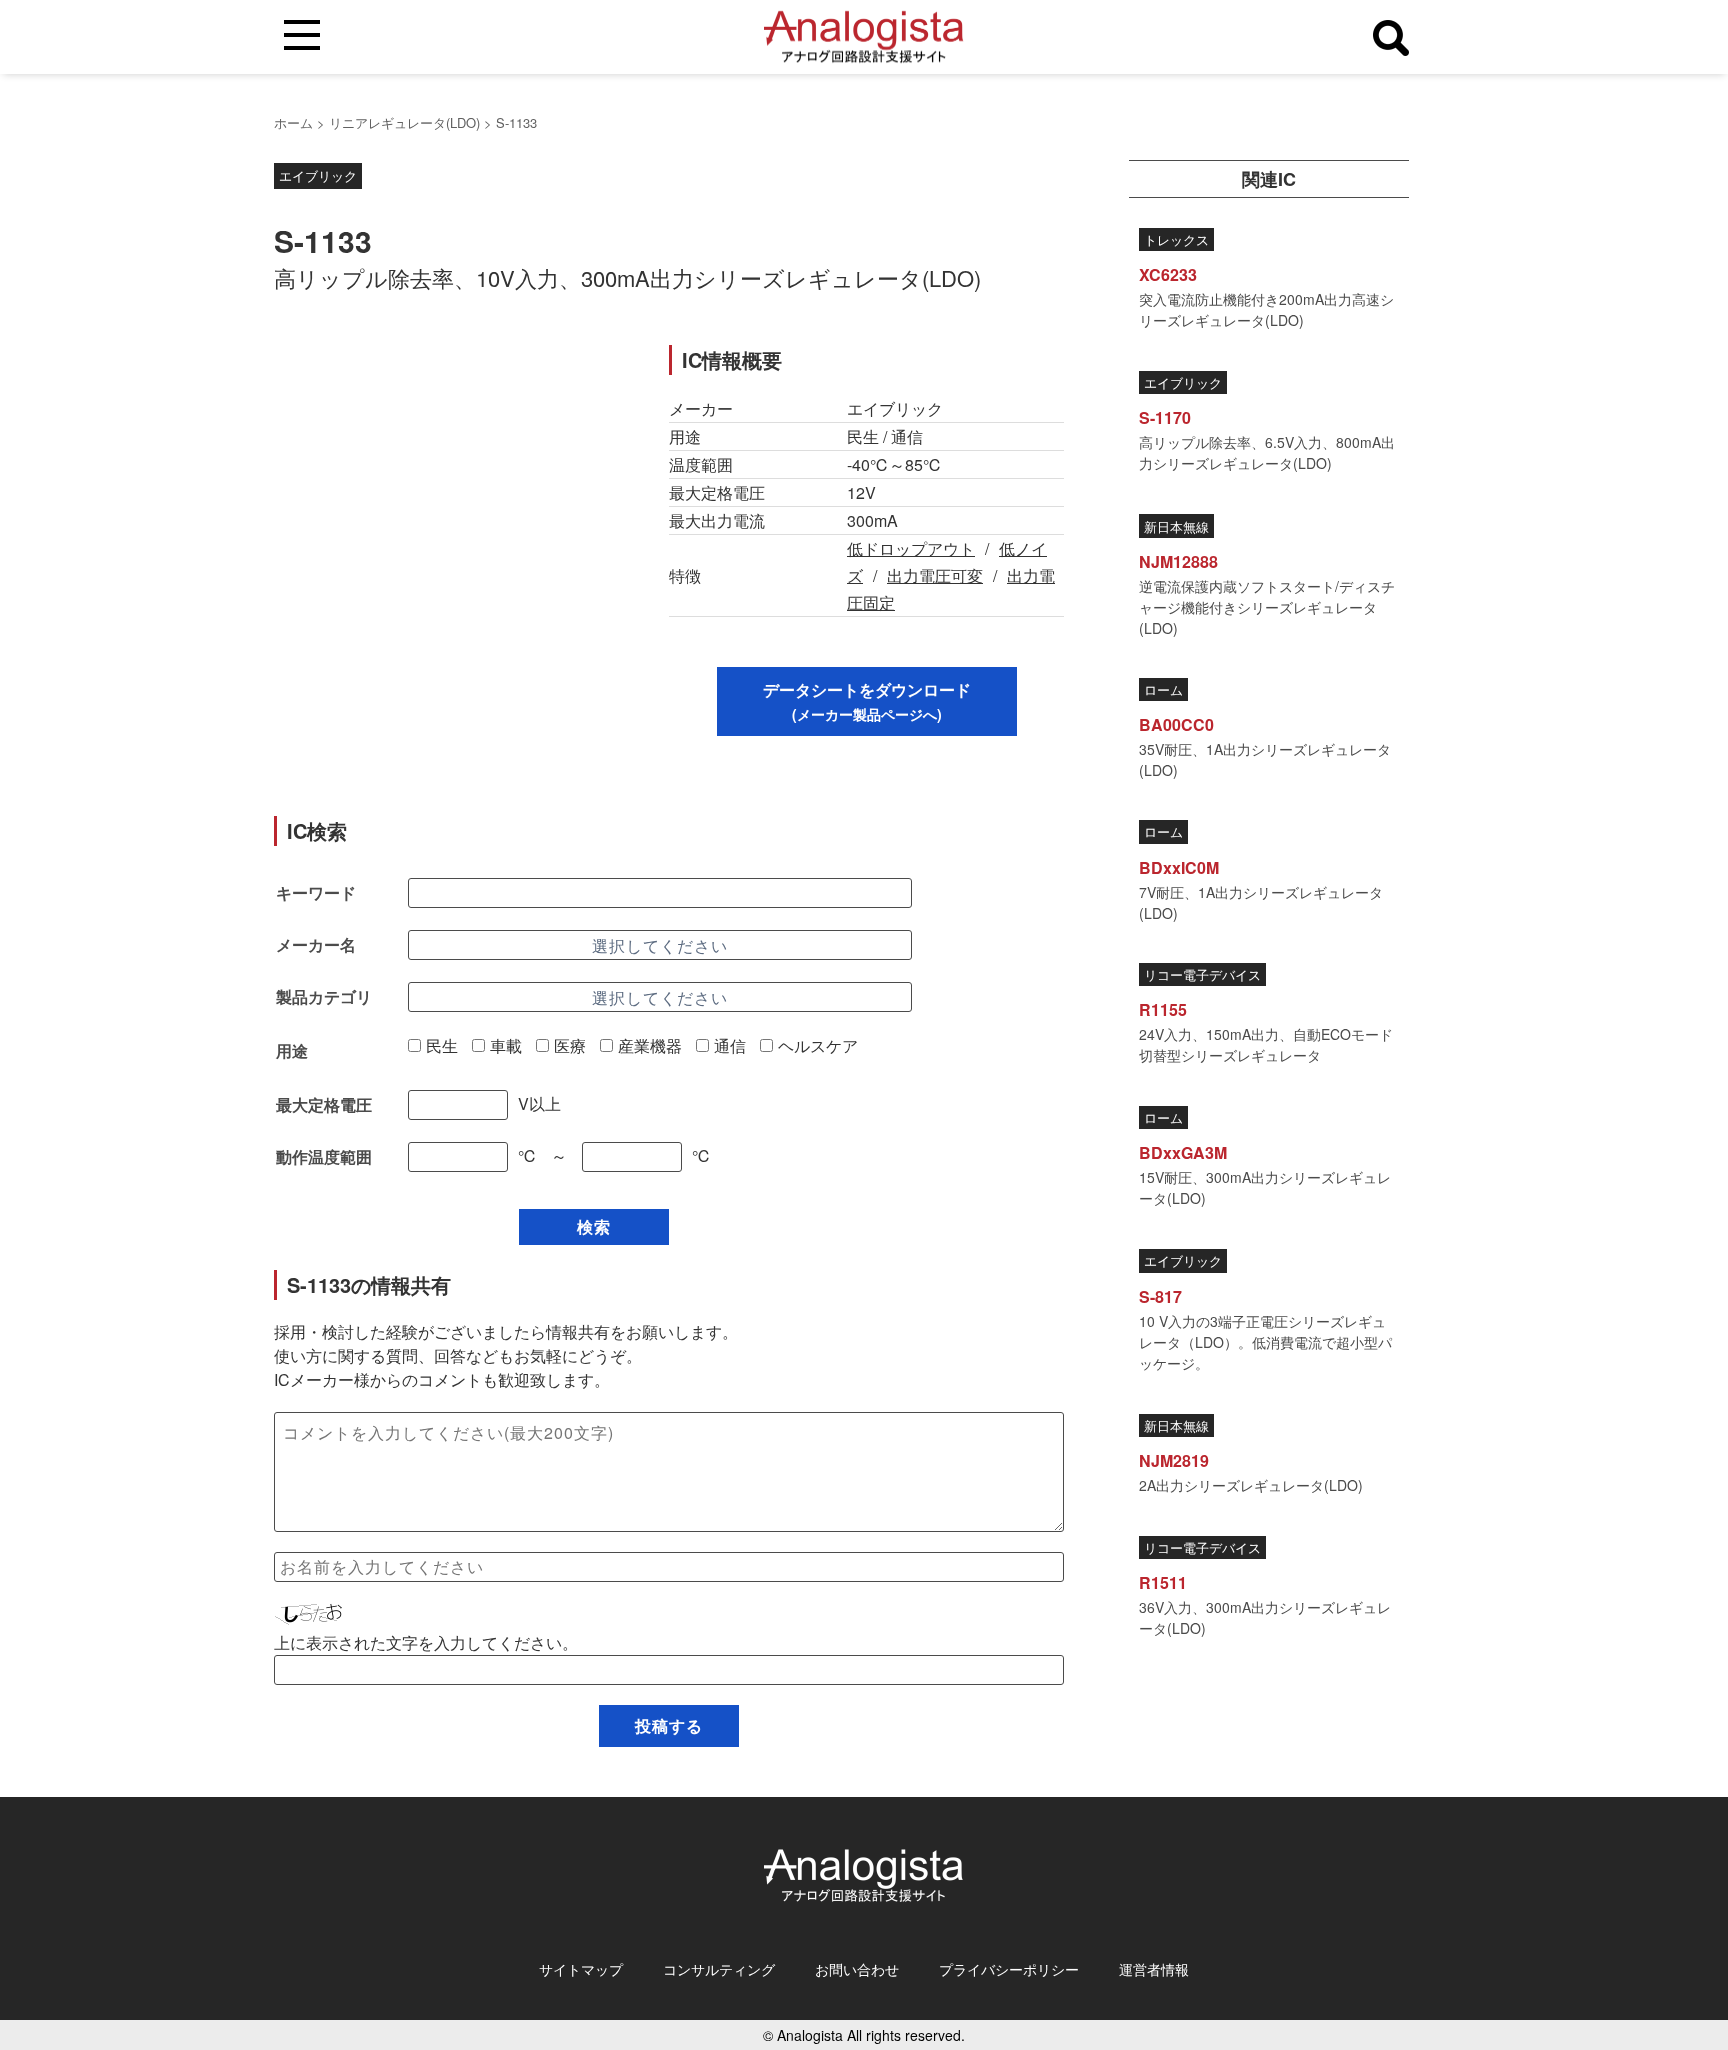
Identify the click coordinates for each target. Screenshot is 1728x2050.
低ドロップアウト (911, 548)
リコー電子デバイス (1202, 974)
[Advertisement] (452, 485)
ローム (1163, 689)
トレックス (1176, 239)
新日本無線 (1176, 526)
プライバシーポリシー (1009, 1969)
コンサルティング (719, 1969)
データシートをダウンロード (867, 701)
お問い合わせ (857, 1969)
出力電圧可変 (935, 575)
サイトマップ (581, 1969)
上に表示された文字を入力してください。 (426, 1642)
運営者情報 (1154, 1969)
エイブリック (318, 175)
